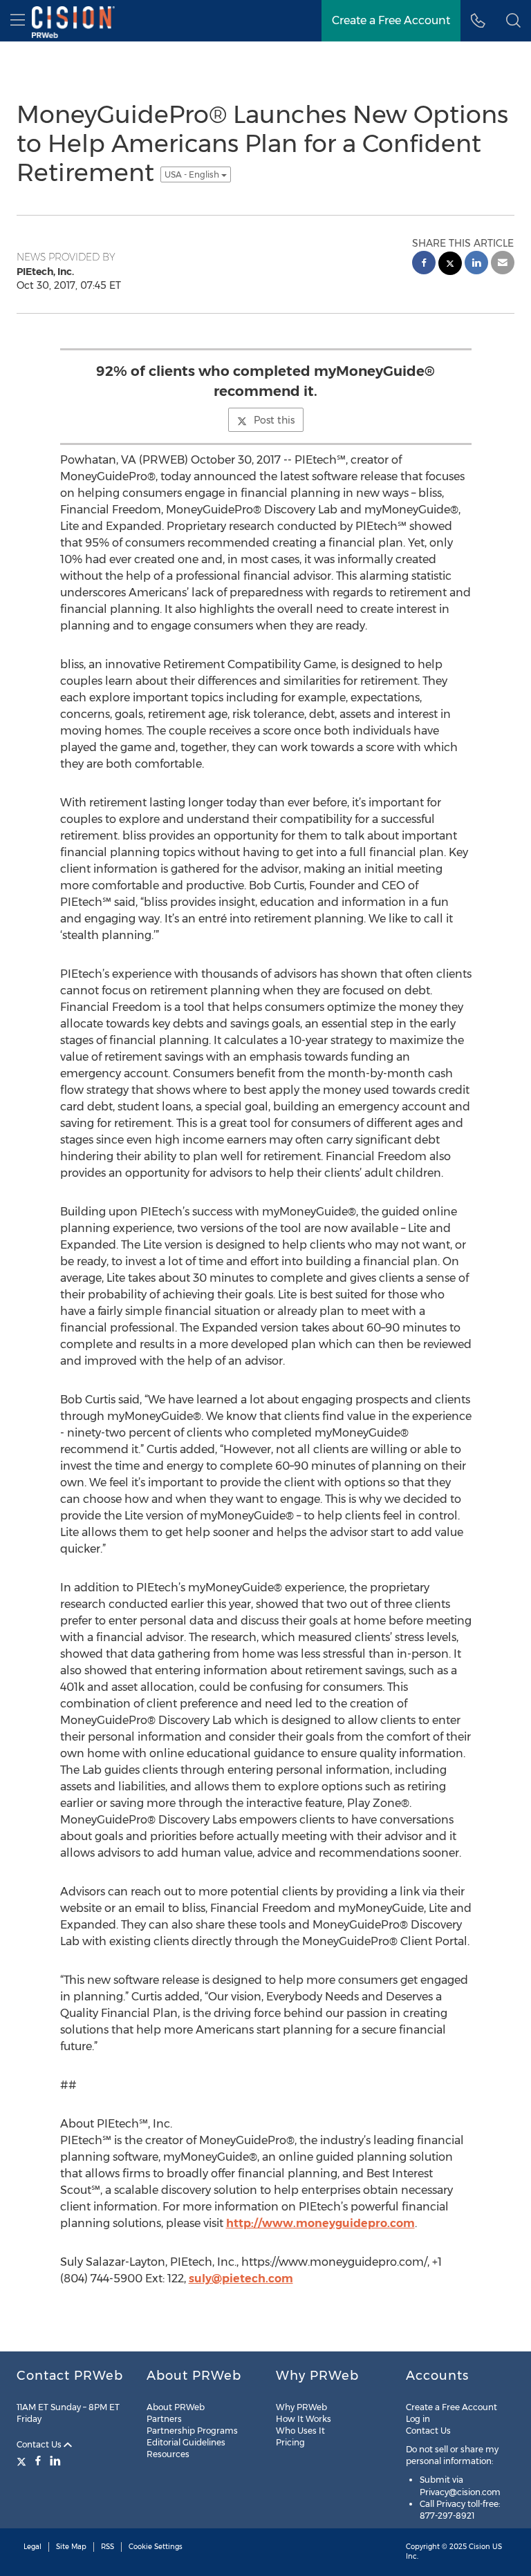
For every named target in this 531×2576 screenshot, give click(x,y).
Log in (418, 2419)
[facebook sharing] (424, 264)
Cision (479, 2547)
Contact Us (40, 2444)
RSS (108, 2547)
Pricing (290, 2442)
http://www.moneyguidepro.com (320, 2223)
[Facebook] (38, 2461)
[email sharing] (503, 264)
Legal (32, 2547)
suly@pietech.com (241, 2279)
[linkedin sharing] (476, 264)
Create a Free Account (451, 2407)
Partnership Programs (192, 2431)
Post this (274, 420)
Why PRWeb (301, 2407)
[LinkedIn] (55, 2461)
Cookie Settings (156, 2547)
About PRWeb (176, 2407)
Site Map (71, 2547)
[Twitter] (23, 2461)
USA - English (193, 174)
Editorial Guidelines (186, 2442)
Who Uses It (300, 2431)
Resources (168, 2454)
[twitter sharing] (450, 265)
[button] (513, 21)
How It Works (304, 2419)
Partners (164, 2419)
